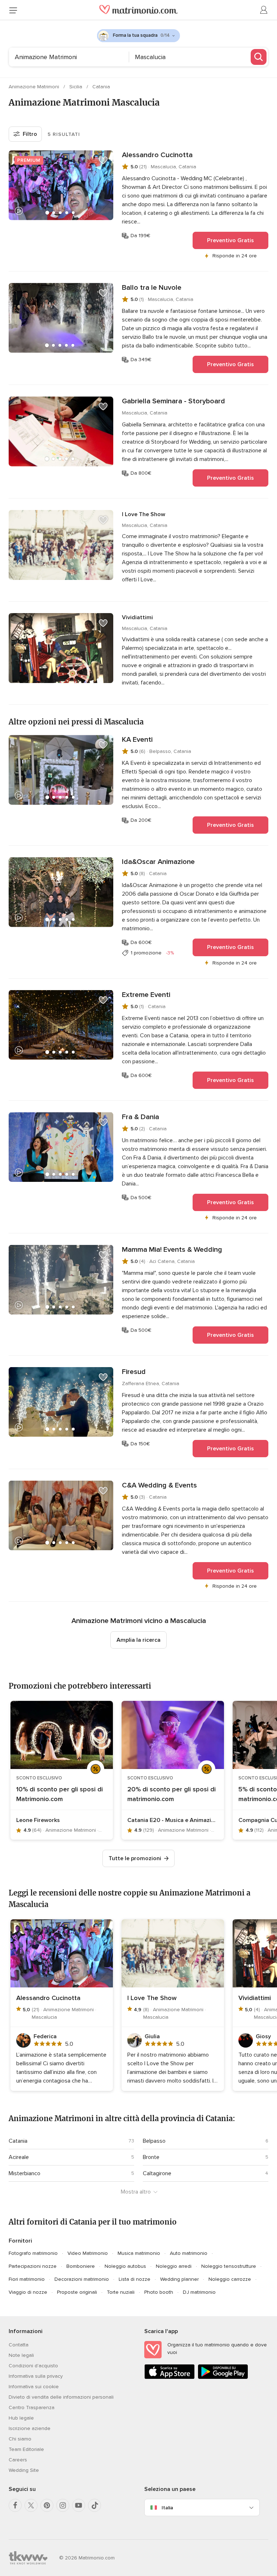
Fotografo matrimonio (33, 2253)
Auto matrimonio (189, 2253)
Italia (167, 2508)
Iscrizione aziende (30, 2428)
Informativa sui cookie (34, 2387)
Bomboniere (81, 2266)
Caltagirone (157, 2173)
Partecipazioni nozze (33, 2266)
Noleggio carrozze (230, 2279)
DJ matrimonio (199, 2292)
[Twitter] (31, 2505)
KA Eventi (137, 740)
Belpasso (154, 2141)
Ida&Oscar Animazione (158, 862)
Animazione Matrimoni (35, 87)
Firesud (134, 1372)
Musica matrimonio (139, 2253)
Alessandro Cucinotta (157, 155)
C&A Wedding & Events (159, 1485)
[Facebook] (15, 2505)
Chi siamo (20, 2439)
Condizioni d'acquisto (33, 2366)
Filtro (30, 134)
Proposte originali (77, 2292)
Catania (101, 87)
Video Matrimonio (88, 2253)
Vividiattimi (137, 617)
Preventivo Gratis (230, 240)
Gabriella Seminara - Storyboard (173, 401)
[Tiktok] (94, 2505)
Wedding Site (24, 2470)
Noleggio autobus (125, 2266)
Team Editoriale (26, 2449)
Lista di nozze (135, 2279)
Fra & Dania (140, 1117)
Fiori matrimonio (27, 2279)
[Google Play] (223, 2378)
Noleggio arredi (174, 2266)
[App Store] (170, 2378)
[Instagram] (63, 2505)
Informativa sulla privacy (36, 2376)
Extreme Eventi (146, 995)
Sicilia (76, 87)
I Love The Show (144, 514)
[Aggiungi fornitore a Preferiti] (103, 160)
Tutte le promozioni (135, 1858)
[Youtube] (79, 2505)
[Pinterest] (47, 2505)
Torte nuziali (121, 2292)
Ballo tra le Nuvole (152, 288)
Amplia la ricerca (138, 1640)
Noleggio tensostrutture (229, 2266)
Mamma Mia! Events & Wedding (172, 1250)
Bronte (151, 2157)
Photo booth (159, 2292)
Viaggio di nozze (28, 2292)
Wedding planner (179, 2279)
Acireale (19, 2157)
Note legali (21, 2355)
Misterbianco (25, 2173)
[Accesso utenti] (264, 10)
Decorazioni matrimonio (82, 2279)
